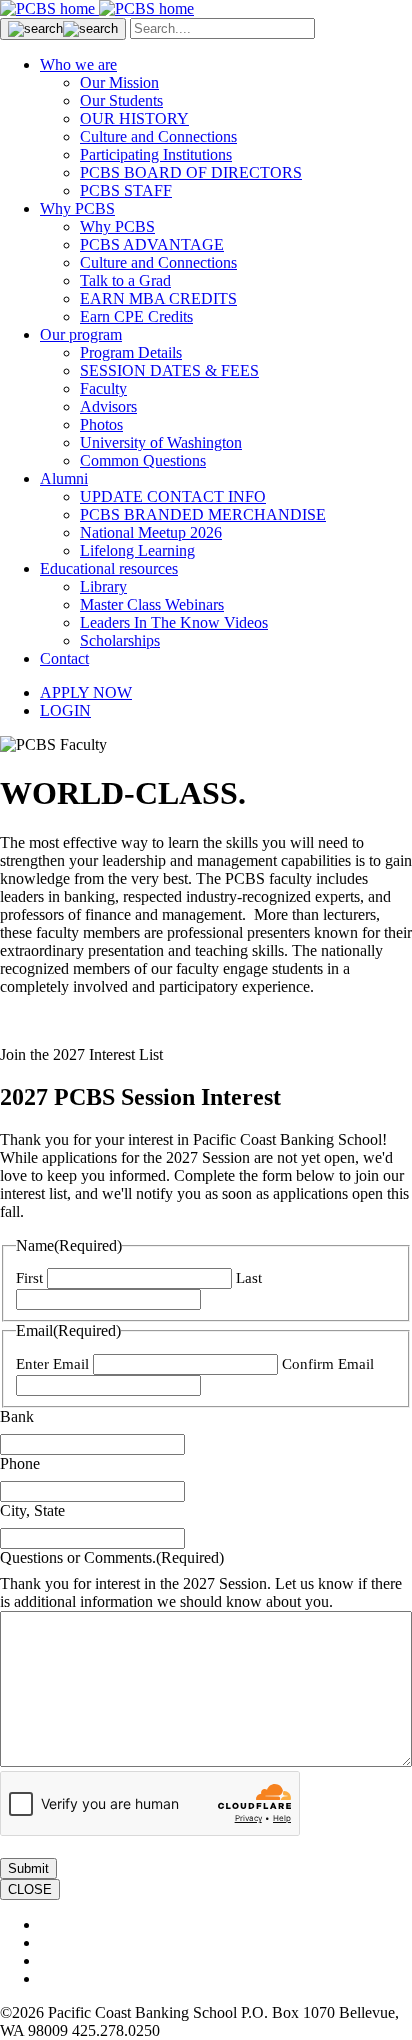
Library (103, 586)
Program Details (131, 352)
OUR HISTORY (134, 118)
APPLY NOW (86, 692)
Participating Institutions (156, 154)
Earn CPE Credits (136, 316)
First (29, 1278)
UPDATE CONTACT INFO (173, 496)
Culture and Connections (158, 136)
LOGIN (65, 710)
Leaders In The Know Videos (174, 622)
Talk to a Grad (125, 280)
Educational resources (109, 568)
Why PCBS (77, 208)
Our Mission (119, 82)
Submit (28, 1868)
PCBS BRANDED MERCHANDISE (203, 514)
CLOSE (30, 1889)
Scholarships (120, 640)
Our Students (121, 100)
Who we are (78, 64)
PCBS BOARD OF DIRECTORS (191, 172)
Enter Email (52, 1364)
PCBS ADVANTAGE (152, 244)
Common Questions (143, 460)
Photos (101, 424)
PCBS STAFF (126, 190)
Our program (81, 334)
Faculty (103, 388)
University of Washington (161, 442)
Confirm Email (328, 1364)
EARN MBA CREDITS (158, 298)
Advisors (108, 406)
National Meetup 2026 (151, 532)
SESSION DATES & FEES (169, 370)
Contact (64, 658)
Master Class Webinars (152, 604)
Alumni (64, 478)
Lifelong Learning (137, 550)
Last (249, 1278)
